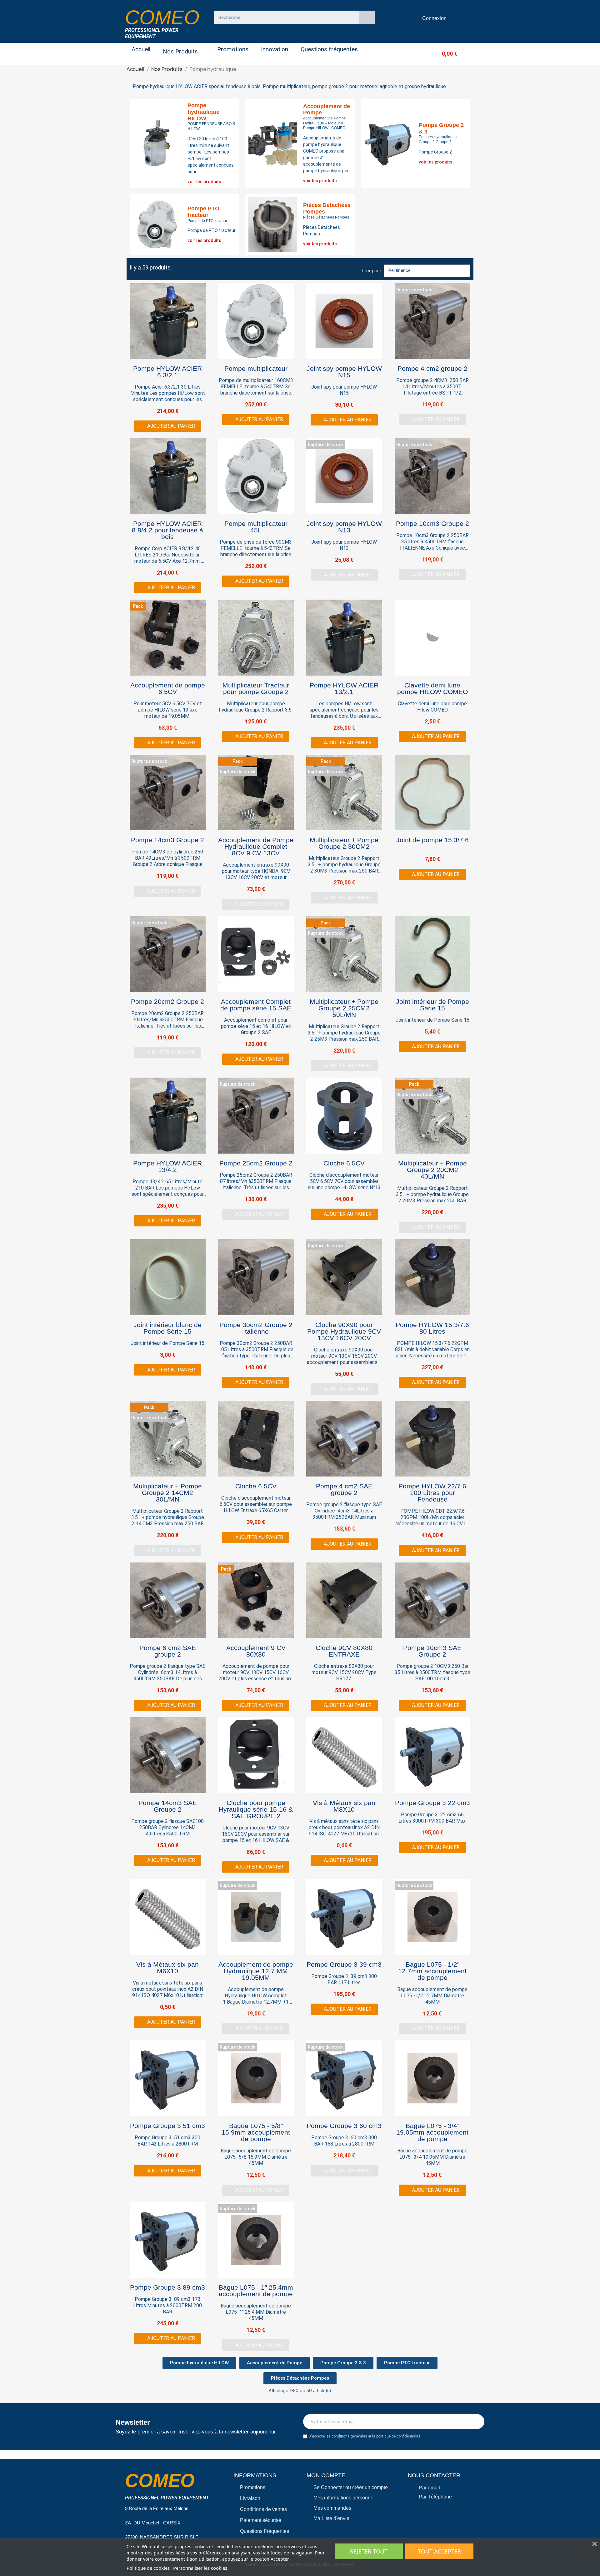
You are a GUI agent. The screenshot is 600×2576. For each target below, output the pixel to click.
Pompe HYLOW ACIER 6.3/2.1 (167, 372)
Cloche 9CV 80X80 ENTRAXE (344, 1651)
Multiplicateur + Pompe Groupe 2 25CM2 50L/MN (344, 1008)
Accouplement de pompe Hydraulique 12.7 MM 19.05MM (256, 1971)
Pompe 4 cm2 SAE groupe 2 (344, 1489)
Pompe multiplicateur (256, 368)
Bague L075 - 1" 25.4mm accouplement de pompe (256, 2291)
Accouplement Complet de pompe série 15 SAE (256, 1005)
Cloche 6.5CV (344, 1163)
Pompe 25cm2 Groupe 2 (256, 1163)
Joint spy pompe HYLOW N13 (344, 527)
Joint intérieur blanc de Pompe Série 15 (167, 1328)
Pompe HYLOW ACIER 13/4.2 (167, 1166)
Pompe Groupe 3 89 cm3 (167, 2287)
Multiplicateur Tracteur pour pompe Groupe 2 (256, 688)
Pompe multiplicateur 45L (256, 527)
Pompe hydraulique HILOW (203, 112)
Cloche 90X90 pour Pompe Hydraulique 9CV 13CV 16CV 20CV (344, 1331)
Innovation (275, 49)
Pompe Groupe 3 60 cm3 (344, 2126)
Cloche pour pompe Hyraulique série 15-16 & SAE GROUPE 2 (256, 1809)
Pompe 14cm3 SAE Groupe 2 (168, 1806)
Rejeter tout (369, 2551)
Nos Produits (180, 51)
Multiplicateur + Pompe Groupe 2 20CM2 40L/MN (432, 1170)
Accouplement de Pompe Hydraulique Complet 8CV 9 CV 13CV (256, 846)
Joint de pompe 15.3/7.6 (432, 840)
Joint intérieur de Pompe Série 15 (432, 1005)
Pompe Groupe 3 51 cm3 (167, 2126)
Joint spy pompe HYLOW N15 (344, 372)
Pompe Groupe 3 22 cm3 (432, 1803)
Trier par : (371, 271)
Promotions (233, 49)
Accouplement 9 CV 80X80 (256, 1651)
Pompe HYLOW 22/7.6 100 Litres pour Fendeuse (432, 1493)
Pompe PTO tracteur (203, 212)
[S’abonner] (476, 2422)
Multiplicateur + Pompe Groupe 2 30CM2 (344, 843)
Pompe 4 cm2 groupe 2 (432, 368)
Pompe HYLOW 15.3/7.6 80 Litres (432, 1328)
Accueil (141, 49)
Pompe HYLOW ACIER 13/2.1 (344, 688)
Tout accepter (439, 2551)
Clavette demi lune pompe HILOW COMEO (432, 688)
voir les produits (204, 182)
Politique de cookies (148, 2568)
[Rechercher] (367, 17)
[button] (439, 54)
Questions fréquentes (329, 49)
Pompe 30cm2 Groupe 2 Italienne (256, 1328)
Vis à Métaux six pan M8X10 (344, 1806)
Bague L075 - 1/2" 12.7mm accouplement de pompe (432, 1971)
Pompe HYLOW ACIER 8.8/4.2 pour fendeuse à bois (167, 530)
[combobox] (283, 17)
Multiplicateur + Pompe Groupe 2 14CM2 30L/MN (167, 1493)
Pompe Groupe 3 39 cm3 (344, 1964)
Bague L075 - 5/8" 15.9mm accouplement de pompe (256, 2132)
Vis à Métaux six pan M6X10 (167, 1968)
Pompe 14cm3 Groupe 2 (167, 840)
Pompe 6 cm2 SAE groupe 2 (168, 1651)
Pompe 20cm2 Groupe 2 (167, 1001)
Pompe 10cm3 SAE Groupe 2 (432, 1651)
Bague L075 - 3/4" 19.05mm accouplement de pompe (432, 2132)
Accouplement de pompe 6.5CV (168, 688)
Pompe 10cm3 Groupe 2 (432, 523)
